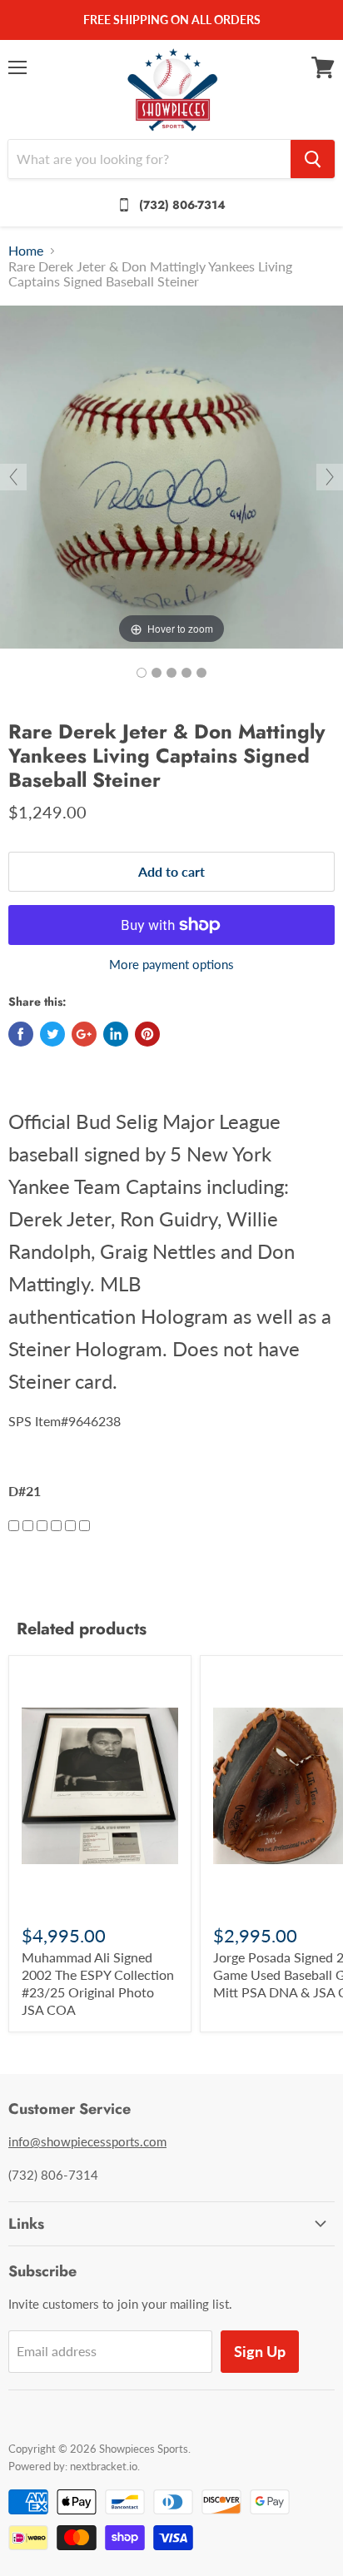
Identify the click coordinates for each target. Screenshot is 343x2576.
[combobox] (149, 159)
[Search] (313, 159)
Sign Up (260, 2351)
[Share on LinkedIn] (116, 1034)
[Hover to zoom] (171, 475)
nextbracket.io (104, 2466)
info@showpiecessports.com (87, 2141)
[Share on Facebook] (21, 1034)
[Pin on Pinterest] (147, 1034)
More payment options (171, 965)
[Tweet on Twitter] (52, 1034)
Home (26, 251)
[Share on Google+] (84, 1034)
